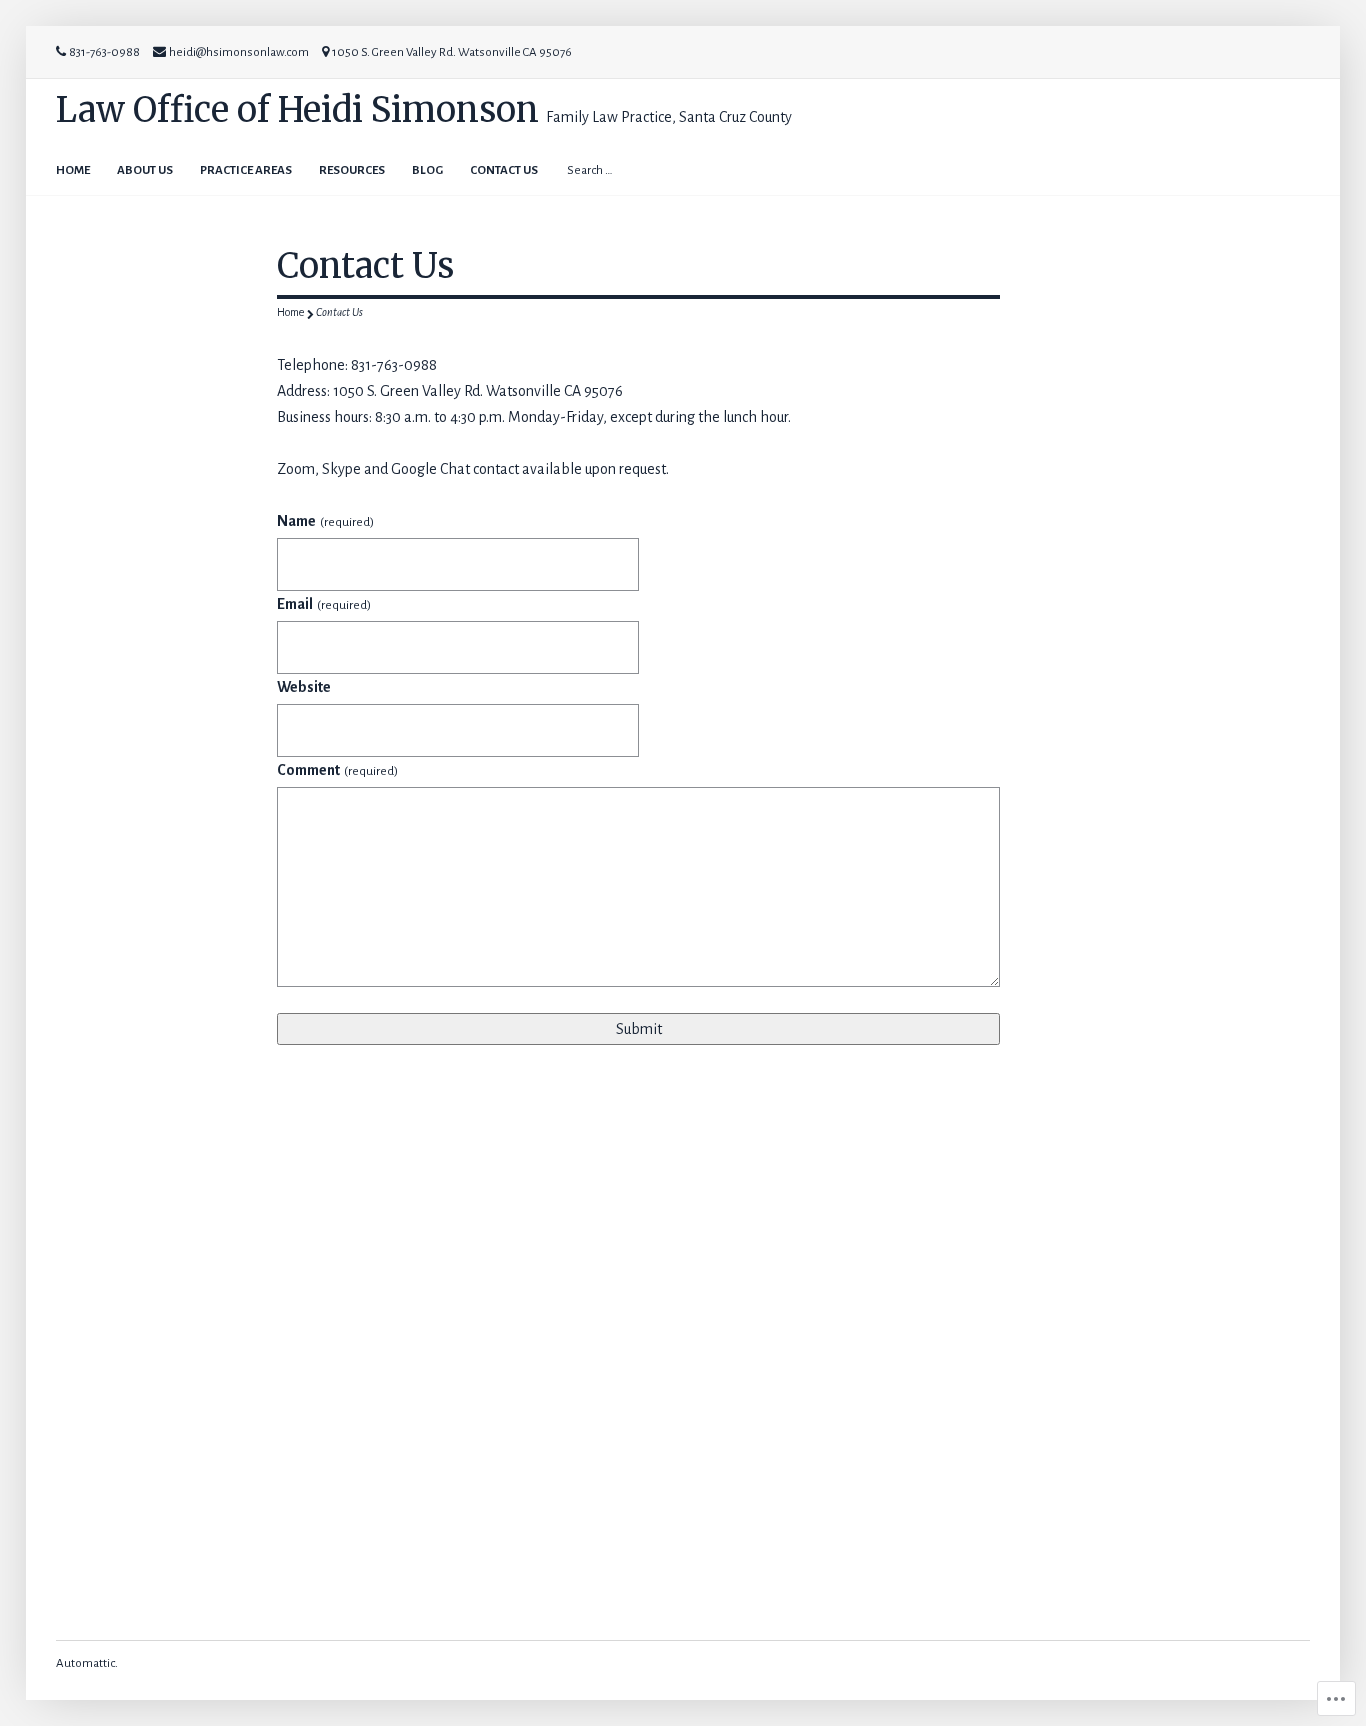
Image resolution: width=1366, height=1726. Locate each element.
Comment (337, 770)
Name (325, 521)
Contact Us (504, 170)
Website (304, 687)
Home (73, 170)
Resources (352, 170)
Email (323, 604)
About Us (145, 170)
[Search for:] (644, 169)
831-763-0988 (104, 52)
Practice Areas (246, 170)
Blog (427, 170)
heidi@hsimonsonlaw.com (239, 52)
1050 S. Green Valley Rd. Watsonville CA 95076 (452, 52)
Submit (639, 1029)
